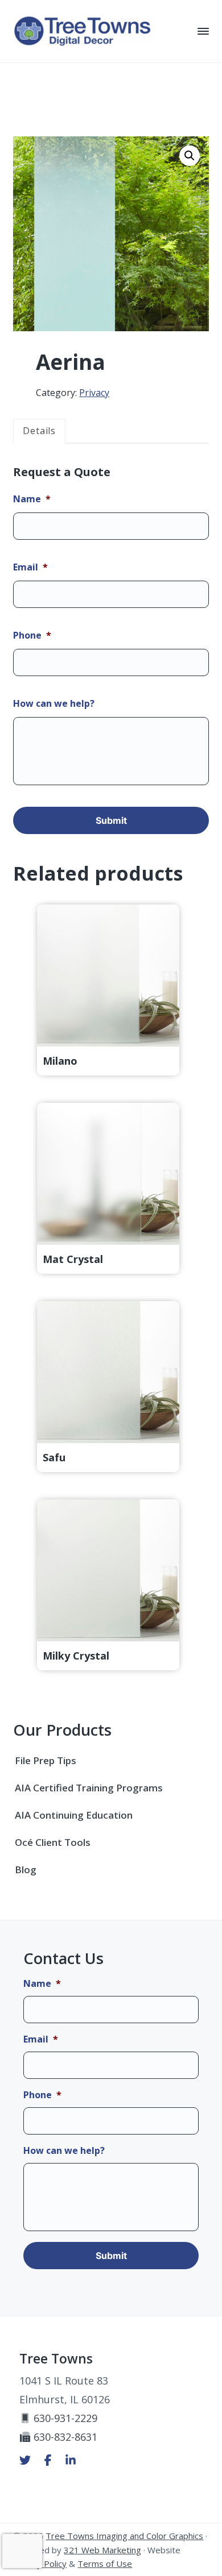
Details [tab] (39, 431)
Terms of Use (105, 2564)
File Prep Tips (46, 1760)
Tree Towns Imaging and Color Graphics (124, 2536)
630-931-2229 (65, 2418)
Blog (26, 1870)
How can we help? (54, 704)
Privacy (94, 393)
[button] (190, 156)
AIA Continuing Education (74, 1815)
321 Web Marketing (102, 2550)
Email (30, 567)
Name (32, 499)
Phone (32, 635)
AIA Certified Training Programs (89, 1788)
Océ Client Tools (53, 1842)
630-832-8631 (65, 2437)
